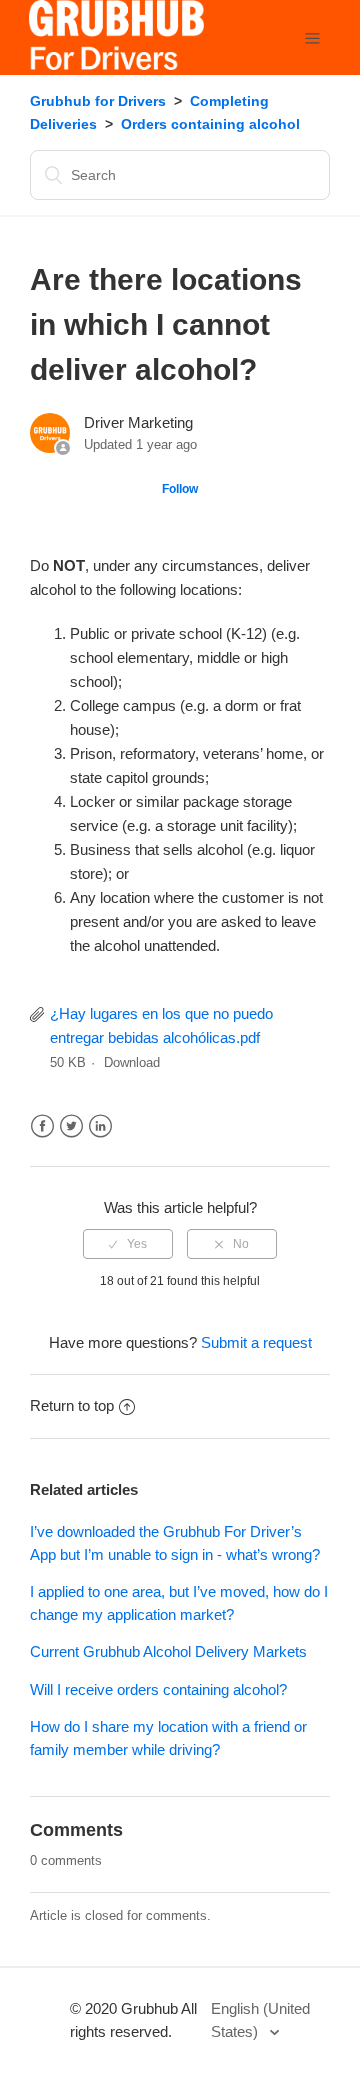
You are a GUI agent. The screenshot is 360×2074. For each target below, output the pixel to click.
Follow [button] (180, 489)
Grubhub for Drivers (98, 101)
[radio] (128, 1244)
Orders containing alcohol (210, 124)
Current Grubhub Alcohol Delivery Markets (168, 1651)
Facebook (42, 1126)
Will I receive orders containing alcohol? (158, 1689)
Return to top (72, 1405)
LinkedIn (100, 1126)
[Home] (116, 64)
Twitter (71, 1126)
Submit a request (256, 1342)
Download (132, 1062)
